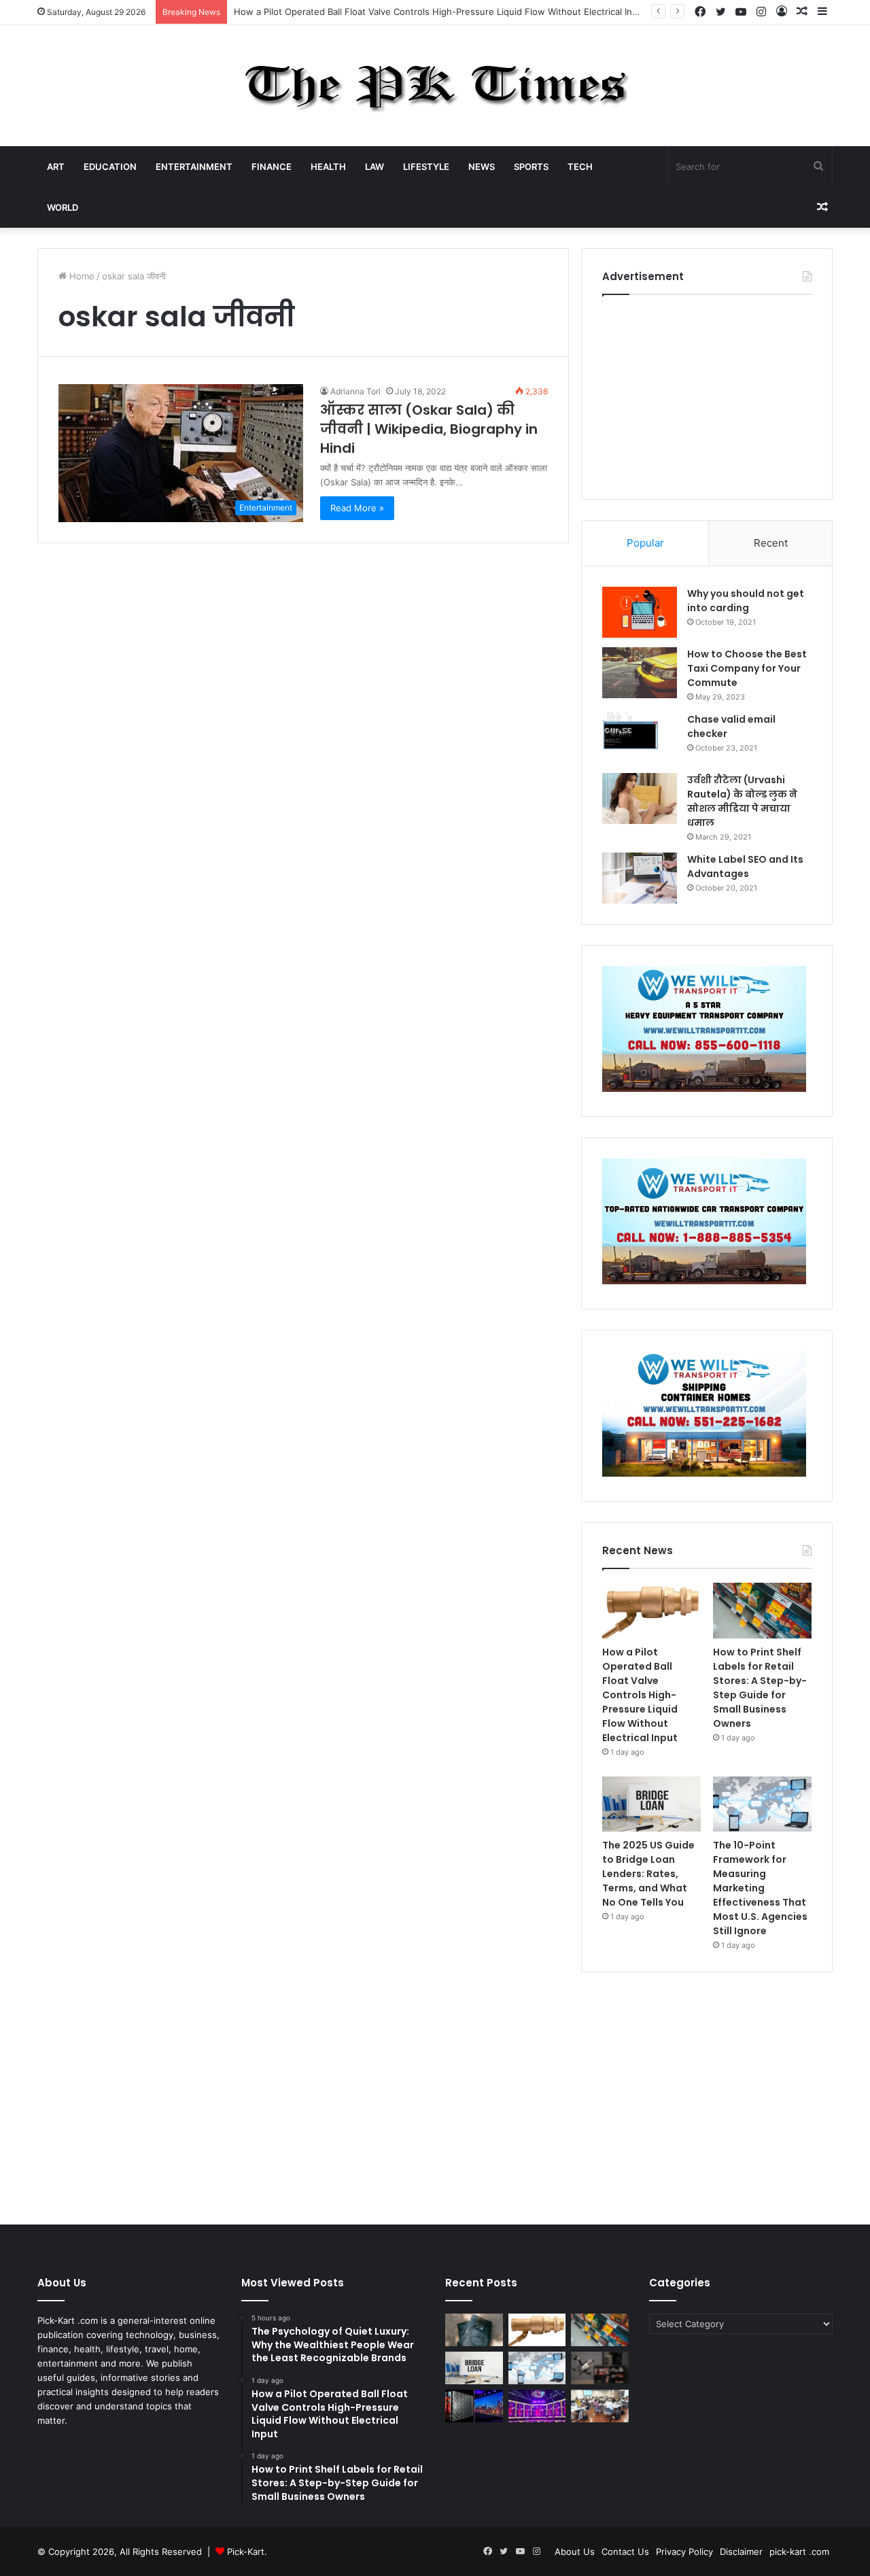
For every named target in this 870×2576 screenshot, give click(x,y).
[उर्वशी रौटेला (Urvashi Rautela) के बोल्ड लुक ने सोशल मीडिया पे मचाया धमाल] (640, 798)
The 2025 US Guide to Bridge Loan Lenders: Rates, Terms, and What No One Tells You (648, 1874)
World (63, 207)
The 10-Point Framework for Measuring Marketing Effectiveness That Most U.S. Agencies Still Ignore (760, 1888)
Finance (272, 167)
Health (328, 167)
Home (81, 276)
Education (110, 167)
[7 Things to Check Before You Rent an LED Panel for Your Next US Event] (537, 2406)
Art (56, 167)
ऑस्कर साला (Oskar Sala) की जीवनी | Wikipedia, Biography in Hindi (429, 429)
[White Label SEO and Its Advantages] (640, 878)
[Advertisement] (707, 394)
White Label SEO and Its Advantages (745, 866)
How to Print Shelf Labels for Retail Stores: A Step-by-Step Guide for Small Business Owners (760, 1688)
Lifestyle (426, 167)
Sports (531, 167)
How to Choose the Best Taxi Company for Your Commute (747, 668)
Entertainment (194, 167)
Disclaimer (741, 2552)
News (482, 167)
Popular (645, 543)
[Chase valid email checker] (640, 738)
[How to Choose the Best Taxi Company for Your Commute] (640, 673)
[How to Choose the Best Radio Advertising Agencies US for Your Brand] (600, 2368)
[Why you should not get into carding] (640, 612)
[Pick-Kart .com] (435, 86)
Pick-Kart (246, 2552)
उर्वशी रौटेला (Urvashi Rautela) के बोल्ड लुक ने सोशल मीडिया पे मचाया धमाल (742, 801)
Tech (580, 167)
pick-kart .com (799, 2552)
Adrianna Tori (355, 391)
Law (375, 167)
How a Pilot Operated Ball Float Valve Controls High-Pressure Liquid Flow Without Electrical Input (440, 12)
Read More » (357, 508)
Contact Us (625, 2552)
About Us (575, 2552)
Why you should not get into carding (746, 601)
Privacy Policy (684, 2552)
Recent (771, 543)
